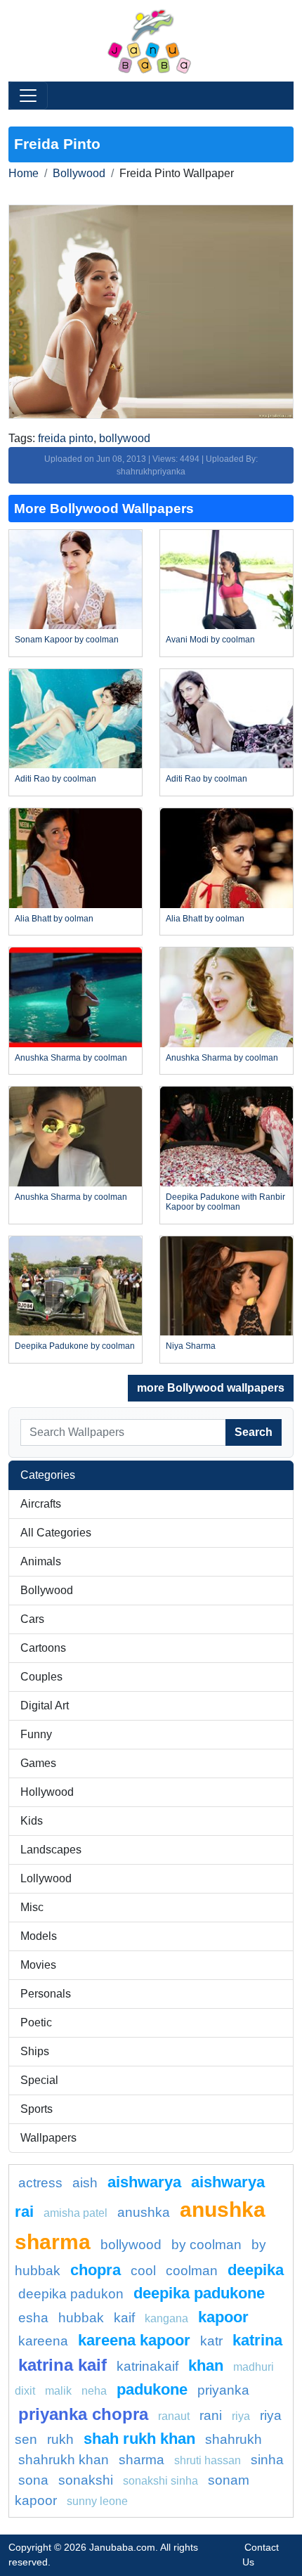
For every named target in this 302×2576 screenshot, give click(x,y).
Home (24, 173)
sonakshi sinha (160, 2481)
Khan (206, 2365)
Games (38, 1763)
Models (39, 1936)
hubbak (81, 2318)
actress (40, 2183)
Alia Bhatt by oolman (54, 919)
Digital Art (45, 1706)
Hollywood (47, 1792)
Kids (32, 1821)
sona (33, 2480)
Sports (37, 2109)
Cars (32, 1619)
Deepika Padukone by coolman (75, 1346)
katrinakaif (147, 2366)
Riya (241, 2416)
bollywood (125, 438)
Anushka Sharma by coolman (71, 1058)
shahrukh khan (64, 2460)
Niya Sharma (191, 1346)
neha (94, 2391)
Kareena (43, 2341)
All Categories (56, 1533)
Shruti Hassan (208, 2460)
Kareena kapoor (134, 2340)
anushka (144, 2212)
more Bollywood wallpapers (211, 1388)
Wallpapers (48, 2138)
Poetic (36, 2022)
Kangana (166, 2318)
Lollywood (46, 1878)
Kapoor (223, 2317)
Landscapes (51, 1850)
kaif (124, 2318)
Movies (38, 1965)
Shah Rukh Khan (139, 2439)
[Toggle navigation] (28, 96)
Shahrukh (234, 2439)
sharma (142, 2460)
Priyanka (223, 2390)
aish (85, 2183)
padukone (152, 2389)
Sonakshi (86, 2480)
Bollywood (79, 173)
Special (39, 2080)
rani (211, 2415)
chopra (96, 2270)
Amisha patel (75, 2213)
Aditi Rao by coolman (55, 779)
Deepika (256, 2270)
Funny (36, 1734)
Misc (32, 1907)
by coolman (206, 2245)
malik (58, 2391)
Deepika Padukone (199, 2293)
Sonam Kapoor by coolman (67, 640)
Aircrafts (41, 1504)
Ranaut (174, 2416)
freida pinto (66, 438)
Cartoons (43, 1648)
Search (254, 1432)
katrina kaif (63, 2365)
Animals (41, 1561)
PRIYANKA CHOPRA (83, 2414)
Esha (33, 2318)
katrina (257, 2340)
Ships (35, 2051)
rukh (60, 2439)
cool (143, 2271)
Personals (46, 1994)
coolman (192, 2271)
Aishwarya (144, 2182)
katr (211, 2341)
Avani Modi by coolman (210, 640)
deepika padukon (71, 2294)
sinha (267, 2460)
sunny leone (97, 2501)
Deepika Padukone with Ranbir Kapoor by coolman (225, 1202)
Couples (41, 1677)
